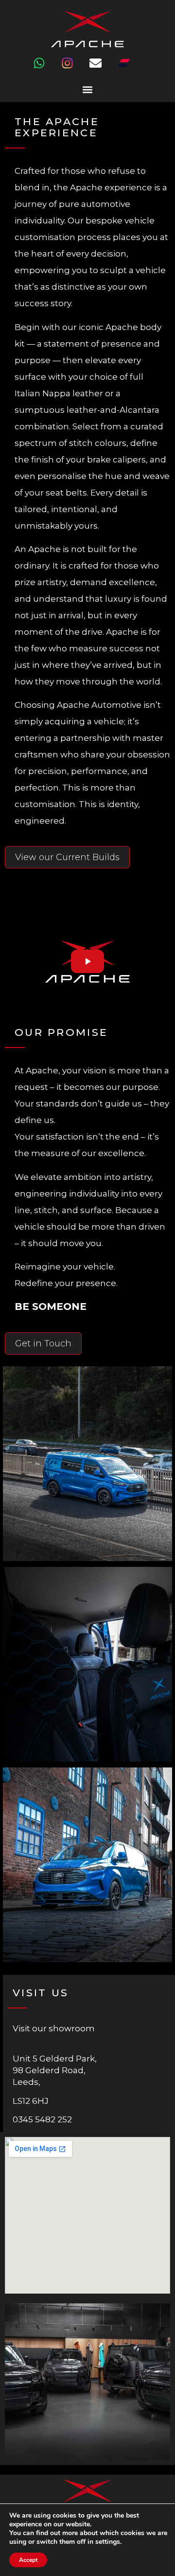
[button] (88, 89)
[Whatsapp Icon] (45, 69)
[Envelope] (102, 69)
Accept (28, 2560)
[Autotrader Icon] (130, 69)
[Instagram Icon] (73, 69)
